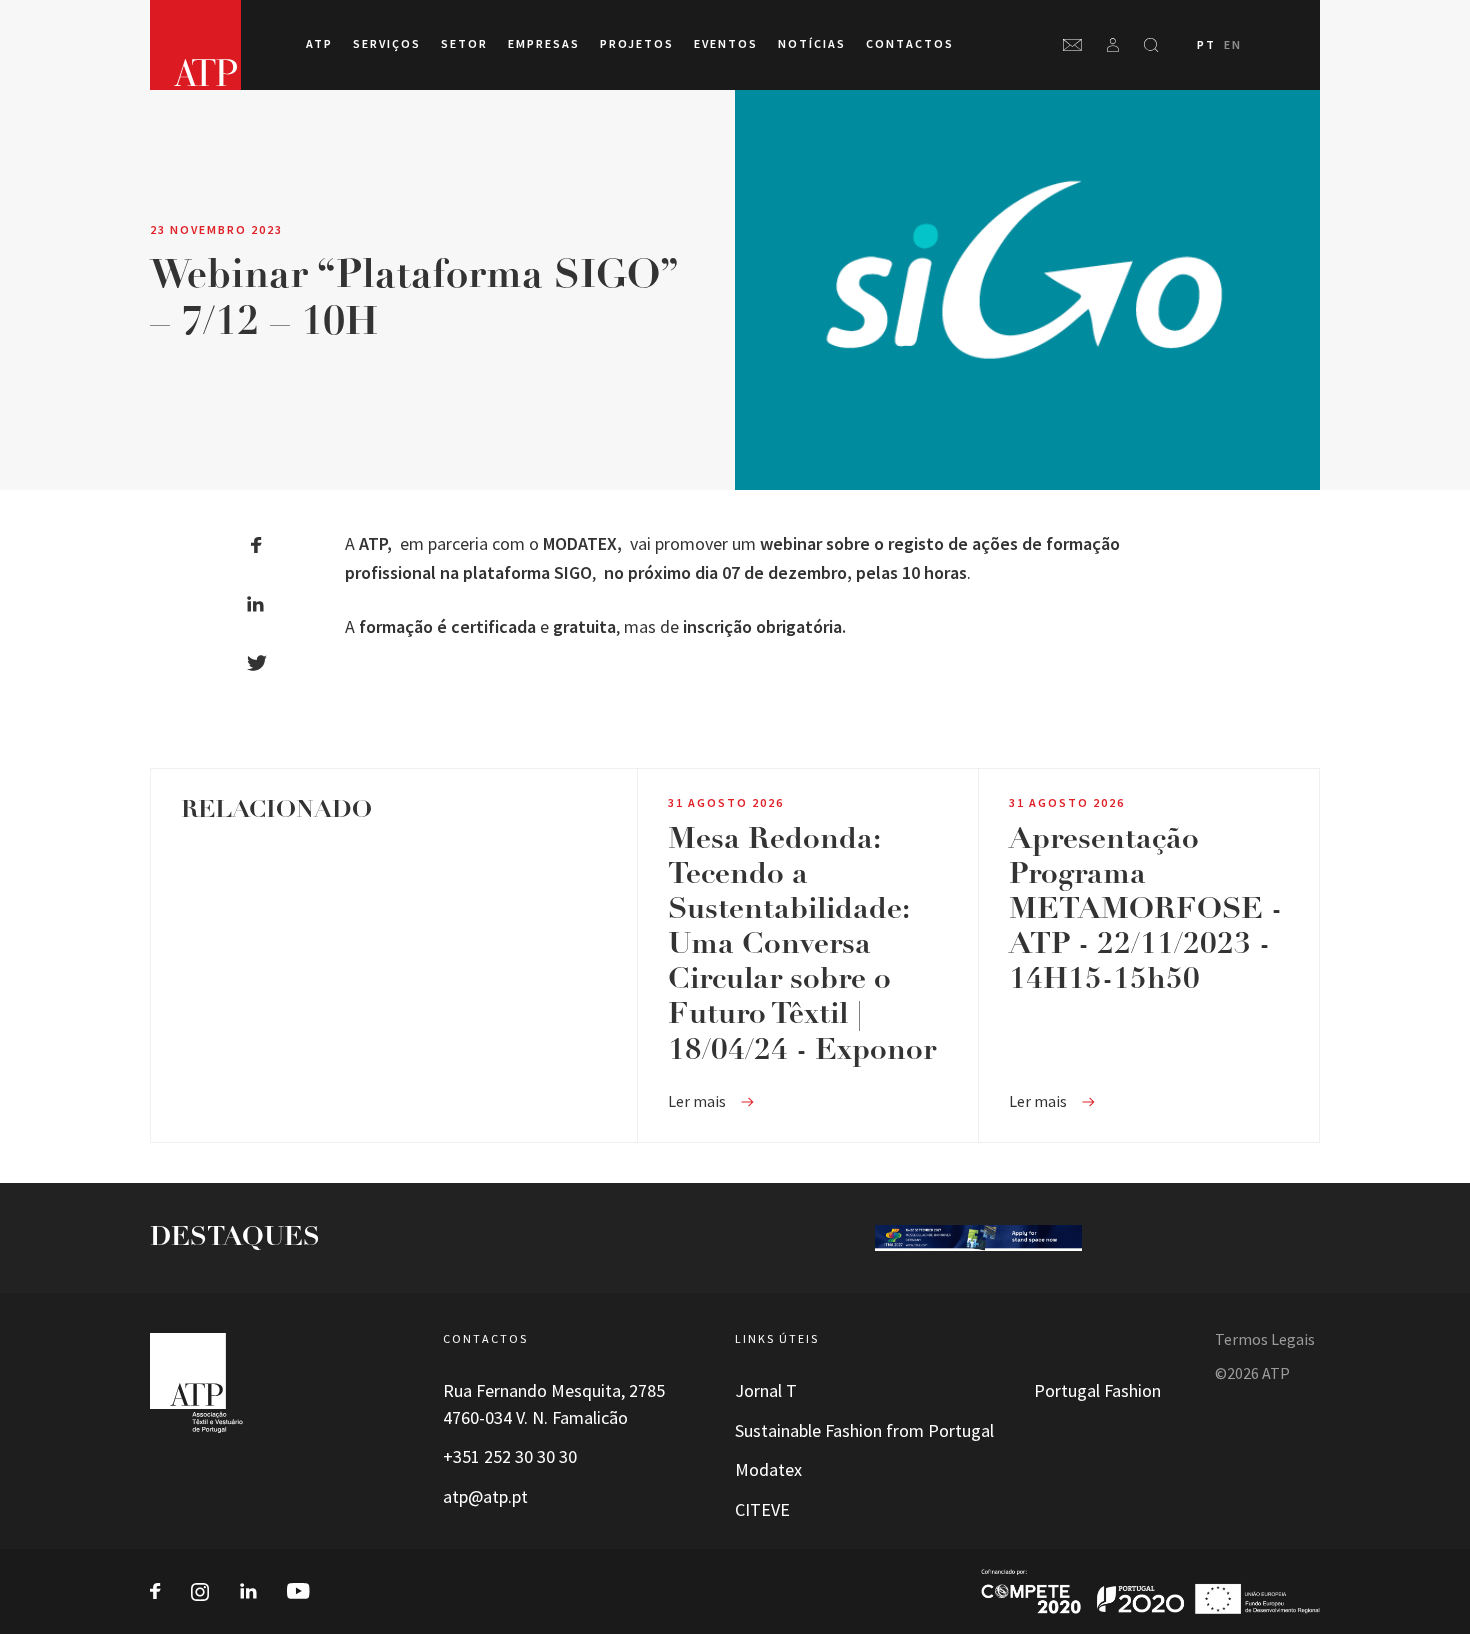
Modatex (768, 1470)
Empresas (544, 44)
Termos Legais (1265, 1339)
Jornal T (766, 1391)
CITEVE (762, 1510)
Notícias (812, 44)
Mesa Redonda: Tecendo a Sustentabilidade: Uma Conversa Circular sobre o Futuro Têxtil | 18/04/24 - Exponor (802, 946)
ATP (319, 44)
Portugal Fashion (1097, 1391)
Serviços (387, 44)
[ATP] (195, 45)
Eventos (726, 44)
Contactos (910, 44)
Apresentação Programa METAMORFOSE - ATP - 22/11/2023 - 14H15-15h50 (1145, 910)
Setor (464, 44)
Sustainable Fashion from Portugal (864, 1431)
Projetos (637, 44)
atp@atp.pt (485, 1497)
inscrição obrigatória (762, 627)
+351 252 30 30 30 (510, 1457)
